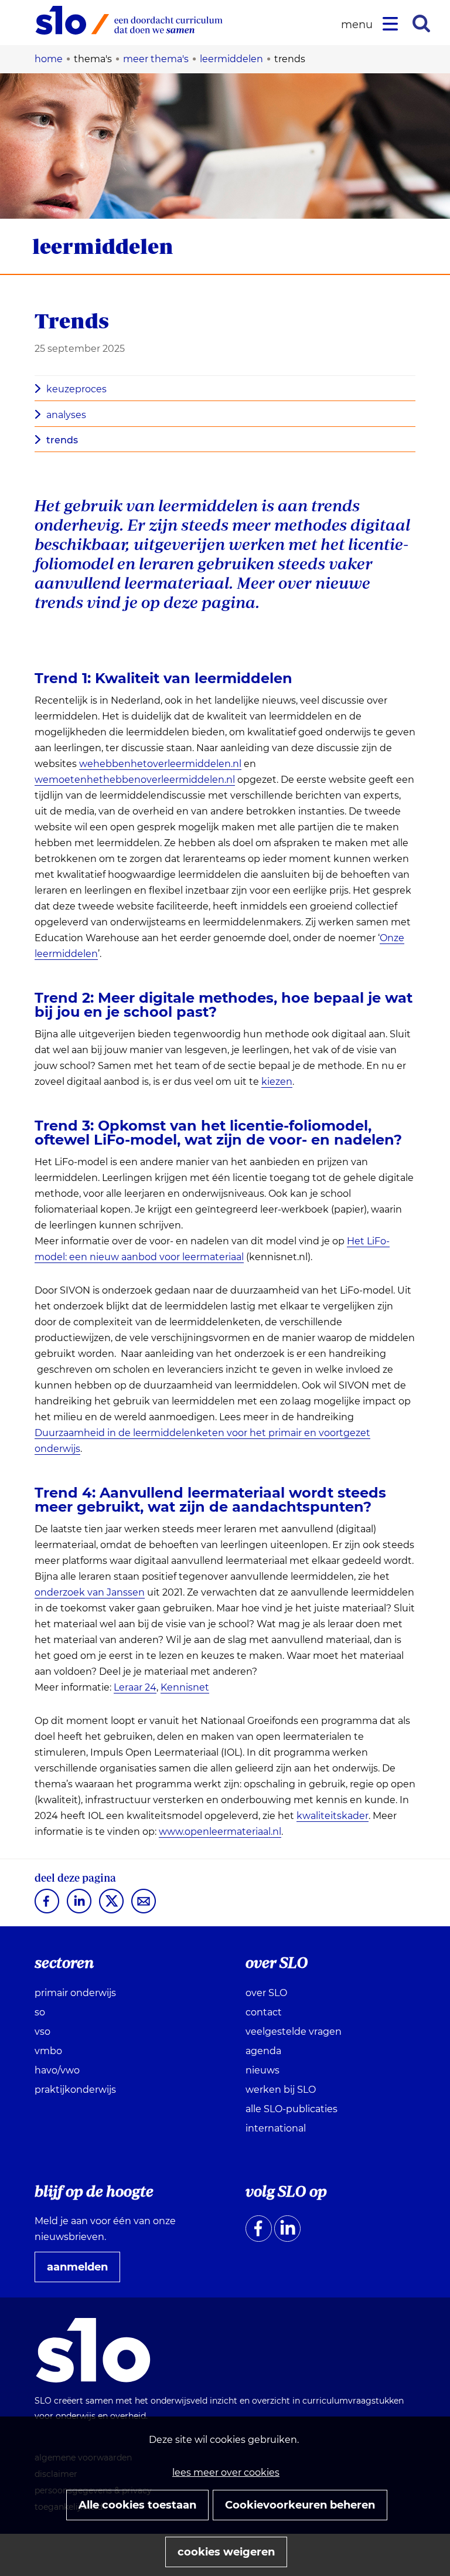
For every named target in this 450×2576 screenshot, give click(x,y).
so (40, 2012)
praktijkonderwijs (75, 2090)
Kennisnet (185, 1688)
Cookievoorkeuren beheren (300, 2505)
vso (42, 2032)
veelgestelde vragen (294, 2032)
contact (264, 2012)
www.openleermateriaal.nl (220, 1832)
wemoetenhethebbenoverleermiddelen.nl (135, 780)
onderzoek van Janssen (90, 1593)
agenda (263, 2051)
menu (359, 25)
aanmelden (82, 2271)
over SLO (266, 1993)
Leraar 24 (135, 1688)
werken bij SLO (281, 2090)
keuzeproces (76, 389)
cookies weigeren (226, 2552)
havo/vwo (57, 2070)
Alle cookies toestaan (137, 2505)
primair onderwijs (75, 1993)
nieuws (262, 2070)
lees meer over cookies (226, 2473)
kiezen (277, 1082)
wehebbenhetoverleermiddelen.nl (160, 764)
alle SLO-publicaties (292, 2109)
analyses (66, 415)
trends (62, 440)
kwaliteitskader (333, 1816)
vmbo (48, 2051)
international (276, 2128)
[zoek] (421, 23)
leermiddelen (103, 246)
